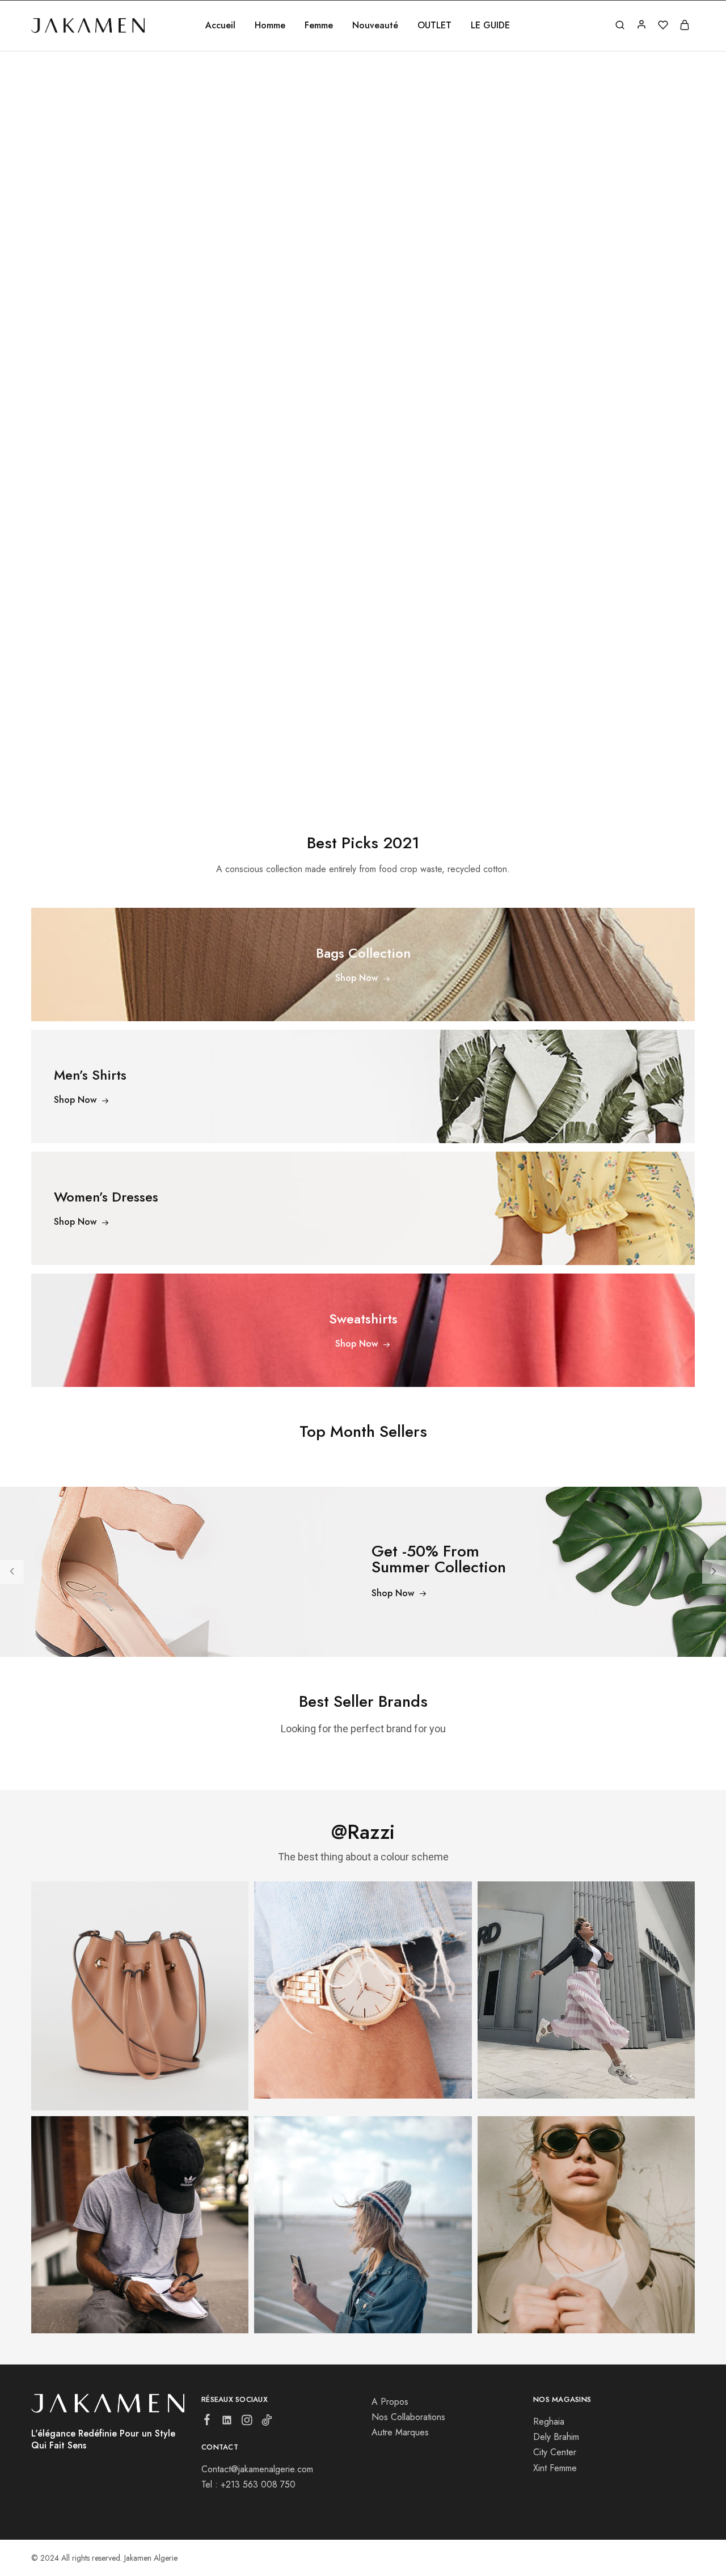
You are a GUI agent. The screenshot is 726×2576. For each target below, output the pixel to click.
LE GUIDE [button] (490, 26)
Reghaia (549, 2421)
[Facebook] (207, 2422)
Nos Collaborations (408, 2417)
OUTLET (434, 26)
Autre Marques (400, 2432)
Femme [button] (319, 26)
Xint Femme (555, 2468)
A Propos (390, 2402)
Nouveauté (375, 26)
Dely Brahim (556, 2437)
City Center (555, 2452)
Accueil (220, 26)
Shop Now (393, 1594)
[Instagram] (247, 2422)
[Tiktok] (267, 2422)
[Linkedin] (227, 2422)
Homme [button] (270, 26)
